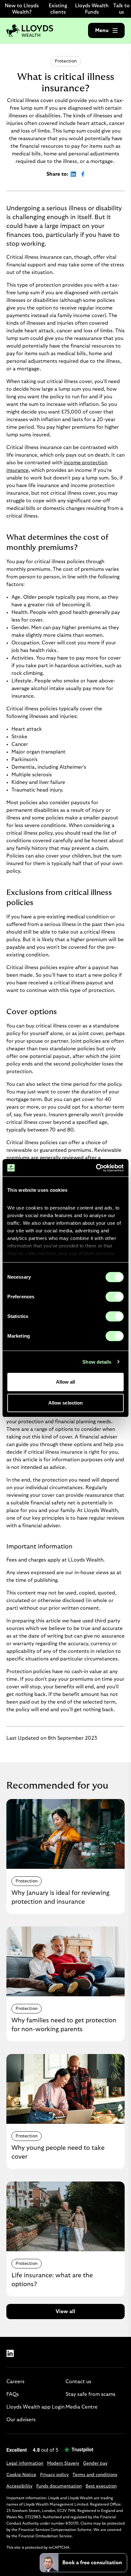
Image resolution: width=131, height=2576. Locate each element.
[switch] (115, 1297)
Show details (97, 1362)
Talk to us (121, 9)
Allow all (66, 1382)
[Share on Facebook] (83, 174)
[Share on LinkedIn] (73, 174)
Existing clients (58, 9)
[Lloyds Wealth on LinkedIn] (10, 2353)
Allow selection (66, 1403)
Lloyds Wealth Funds (92, 9)
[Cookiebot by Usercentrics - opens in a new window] (96, 1168)
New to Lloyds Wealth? (22, 9)
